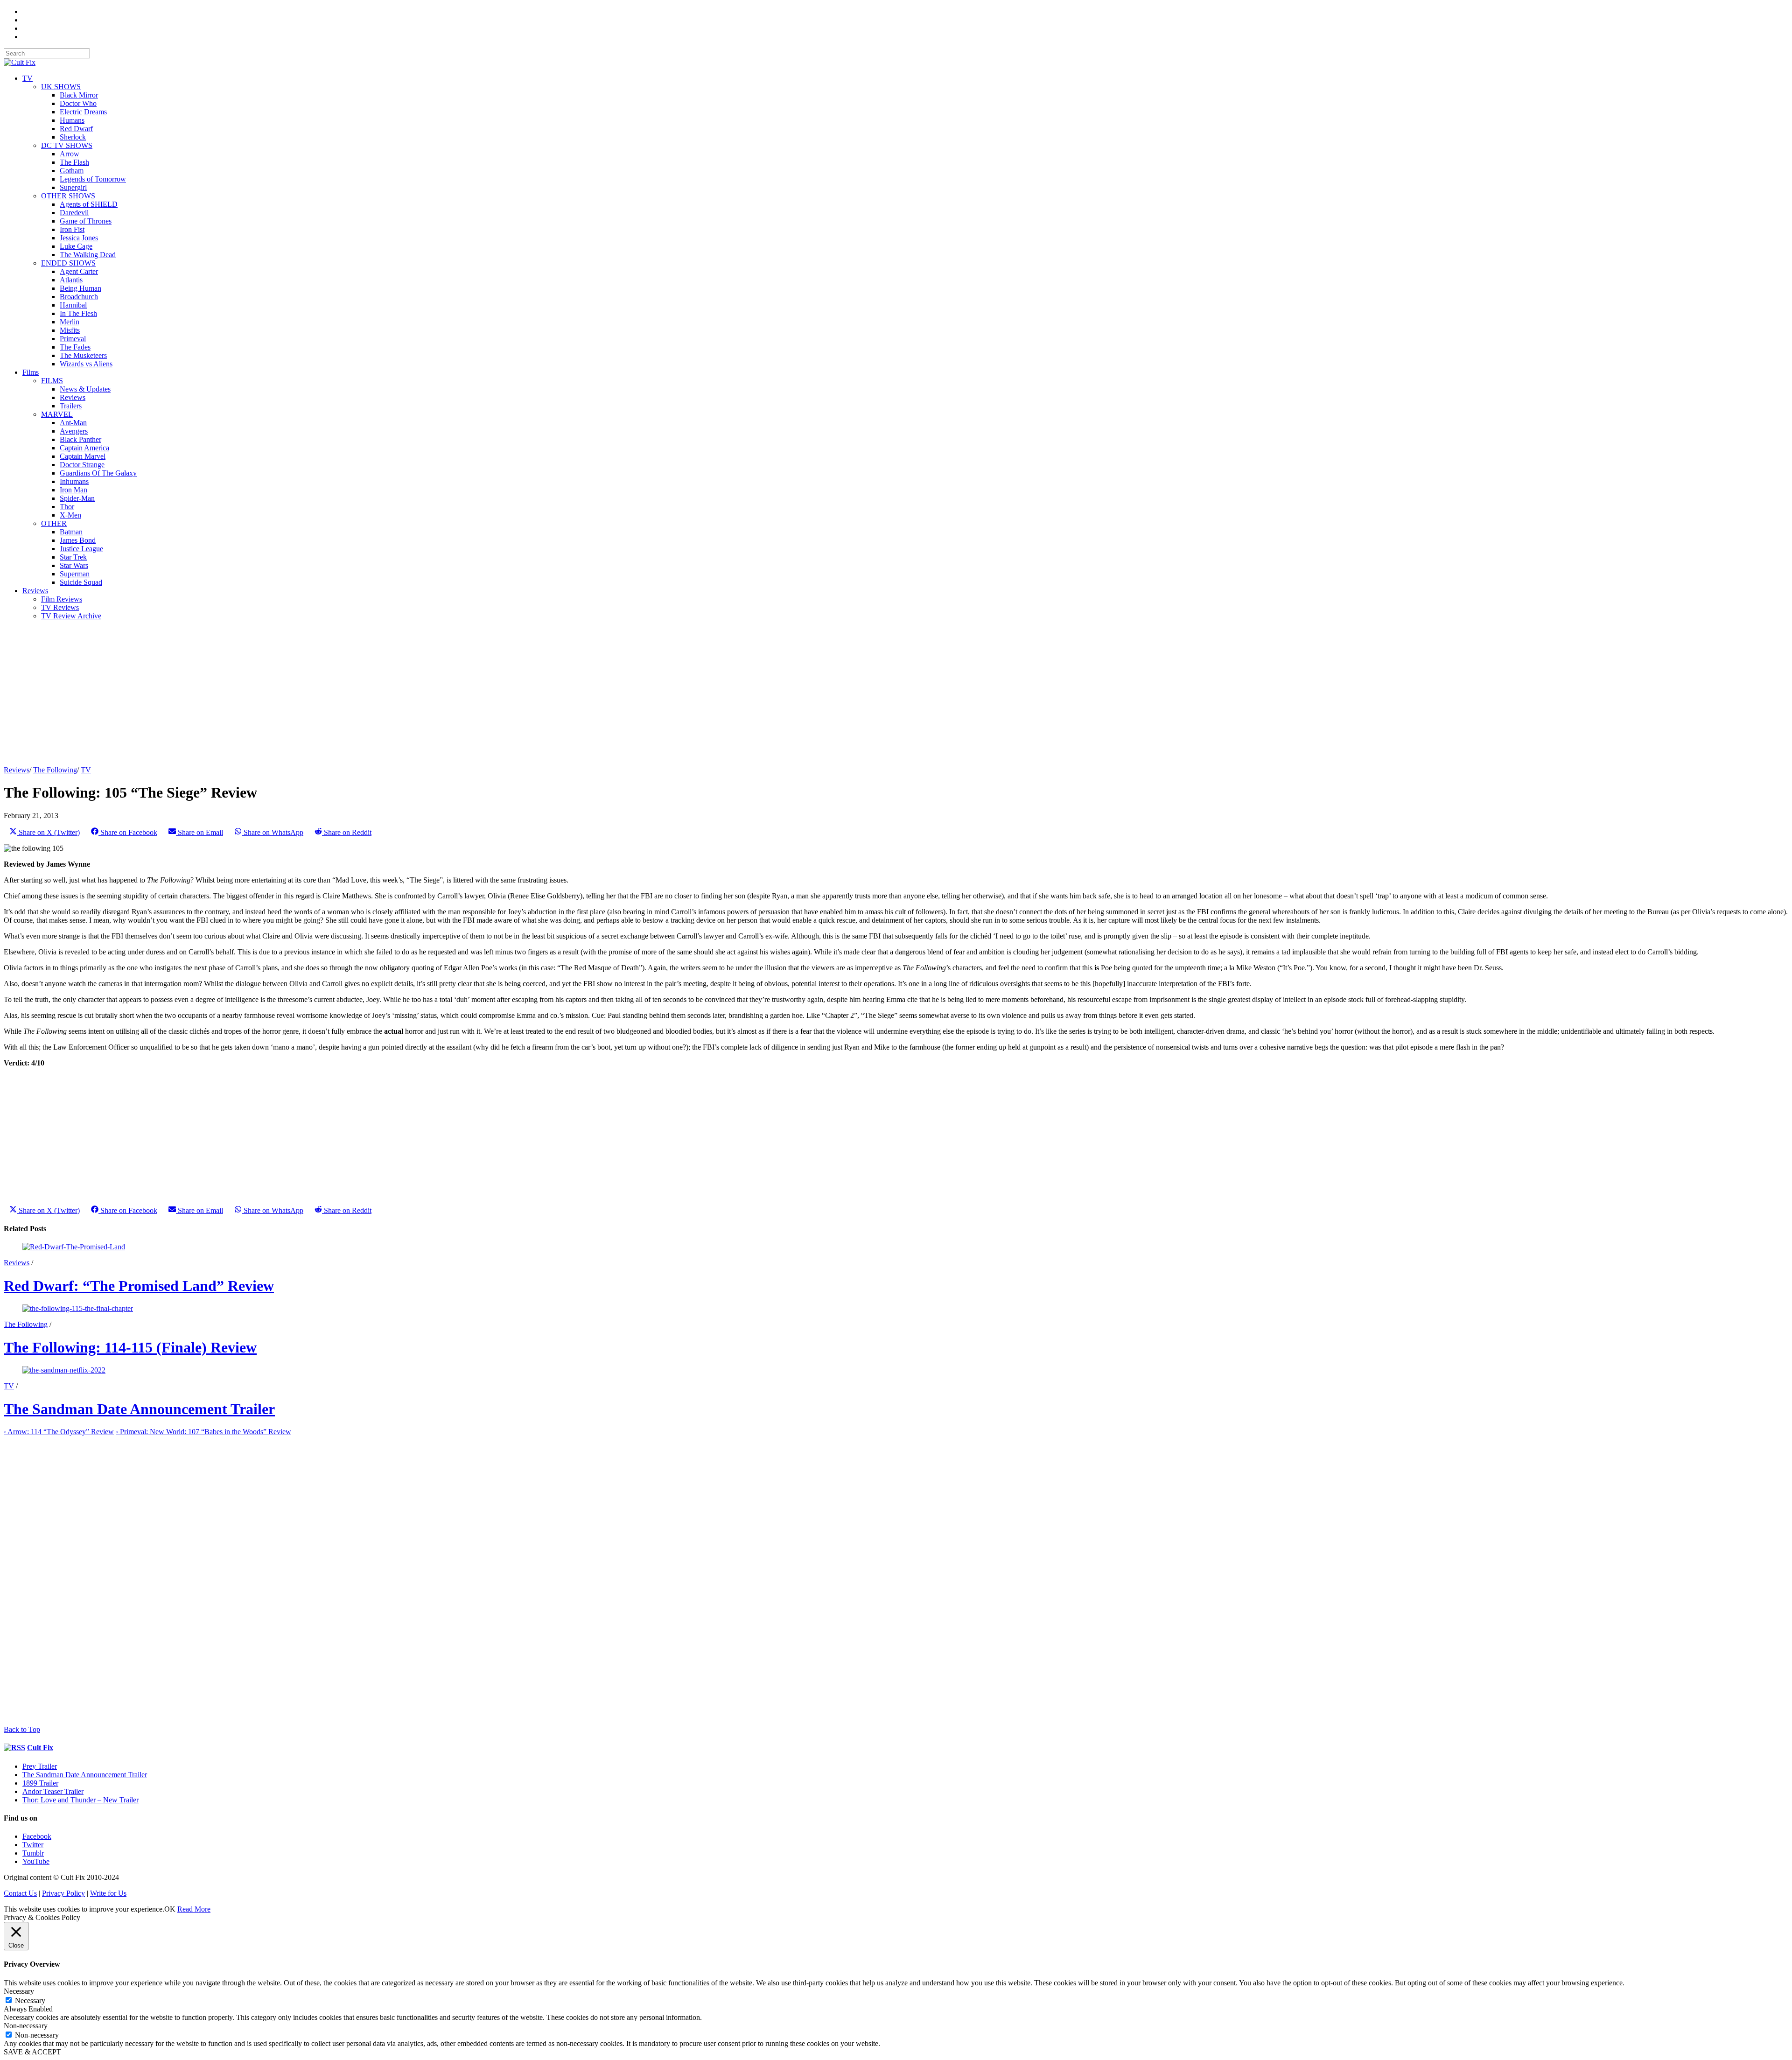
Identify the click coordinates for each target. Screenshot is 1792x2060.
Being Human (80, 288)
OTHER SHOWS (68, 196)
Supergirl (73, 187)
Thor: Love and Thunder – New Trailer (80, 1800)
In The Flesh (78, 313)
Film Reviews (62, 599)
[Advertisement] (284, 693)
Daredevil (74, 213)
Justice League (81, 549)
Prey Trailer (40, 1766)
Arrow (70, 154)
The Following (55, 770)
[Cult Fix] (20, 62)
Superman (75, 574)
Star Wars (74, 565)
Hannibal (73, 305)
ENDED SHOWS (68, 263)
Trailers (71, 406)
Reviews (73, 397)
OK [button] (170, 1909)
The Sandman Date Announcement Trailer (139, 1409)
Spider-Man (77, 498)
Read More (194, 1909)
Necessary (30, 2000)
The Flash (74, 162)
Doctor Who (78, 103)
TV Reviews (60, 607)
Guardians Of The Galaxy (98, 473)
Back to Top (22, 1729)
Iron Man (73, 490)
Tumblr (33, 1853)
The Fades (75, 347)
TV (28, 78)
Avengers (74, 431)
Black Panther (80, 439)
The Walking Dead (88, 255)
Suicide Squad (81, 582)
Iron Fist (72, 229)
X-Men (70, 515)
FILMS (52, 381)
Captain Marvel (83, 456)
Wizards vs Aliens (86, 364)
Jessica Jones (79, 238)
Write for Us (108, 1893)
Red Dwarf (76, 129)
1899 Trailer (40, 1783)
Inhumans (74, 481)
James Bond (78, 540)
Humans (72, 120)
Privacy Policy (63, 1893)
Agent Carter (79, 271)
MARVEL (57, 414)
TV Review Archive (71, 616)
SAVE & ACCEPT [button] (32, 2052)
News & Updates (85, 389)
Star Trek (73, 557)
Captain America (84, 448)
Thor (67, 507)
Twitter (33, 1845)
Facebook (37, 1836)
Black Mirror (79, 95)
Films (31, 372)
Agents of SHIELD (89, 204)
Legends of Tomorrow (93, 179)
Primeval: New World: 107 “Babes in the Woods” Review (203, 1432)
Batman (71, 532)
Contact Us (20, 1893)
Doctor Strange (82, 465)
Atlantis (71, 280)
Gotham (72, 171)
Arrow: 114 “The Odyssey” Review (59, 1432)
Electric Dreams (83, 112)
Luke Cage (76, 246)
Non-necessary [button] (26, 2026)
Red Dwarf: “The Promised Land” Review (139, 1286)
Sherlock (73, 137)
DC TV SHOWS (67, 145)
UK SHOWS (61, 87)
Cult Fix (40, 1748)
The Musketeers (83, 355)
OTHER (54, 523)
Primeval (73, 339)
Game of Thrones (86, 221)
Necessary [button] (19, 1991)
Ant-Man (73, 423)
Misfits (70, 330)
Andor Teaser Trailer (53, 1791)
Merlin (70, 322)
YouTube (36, 1861)
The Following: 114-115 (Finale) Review (130, 1347)
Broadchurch (79, 297)
